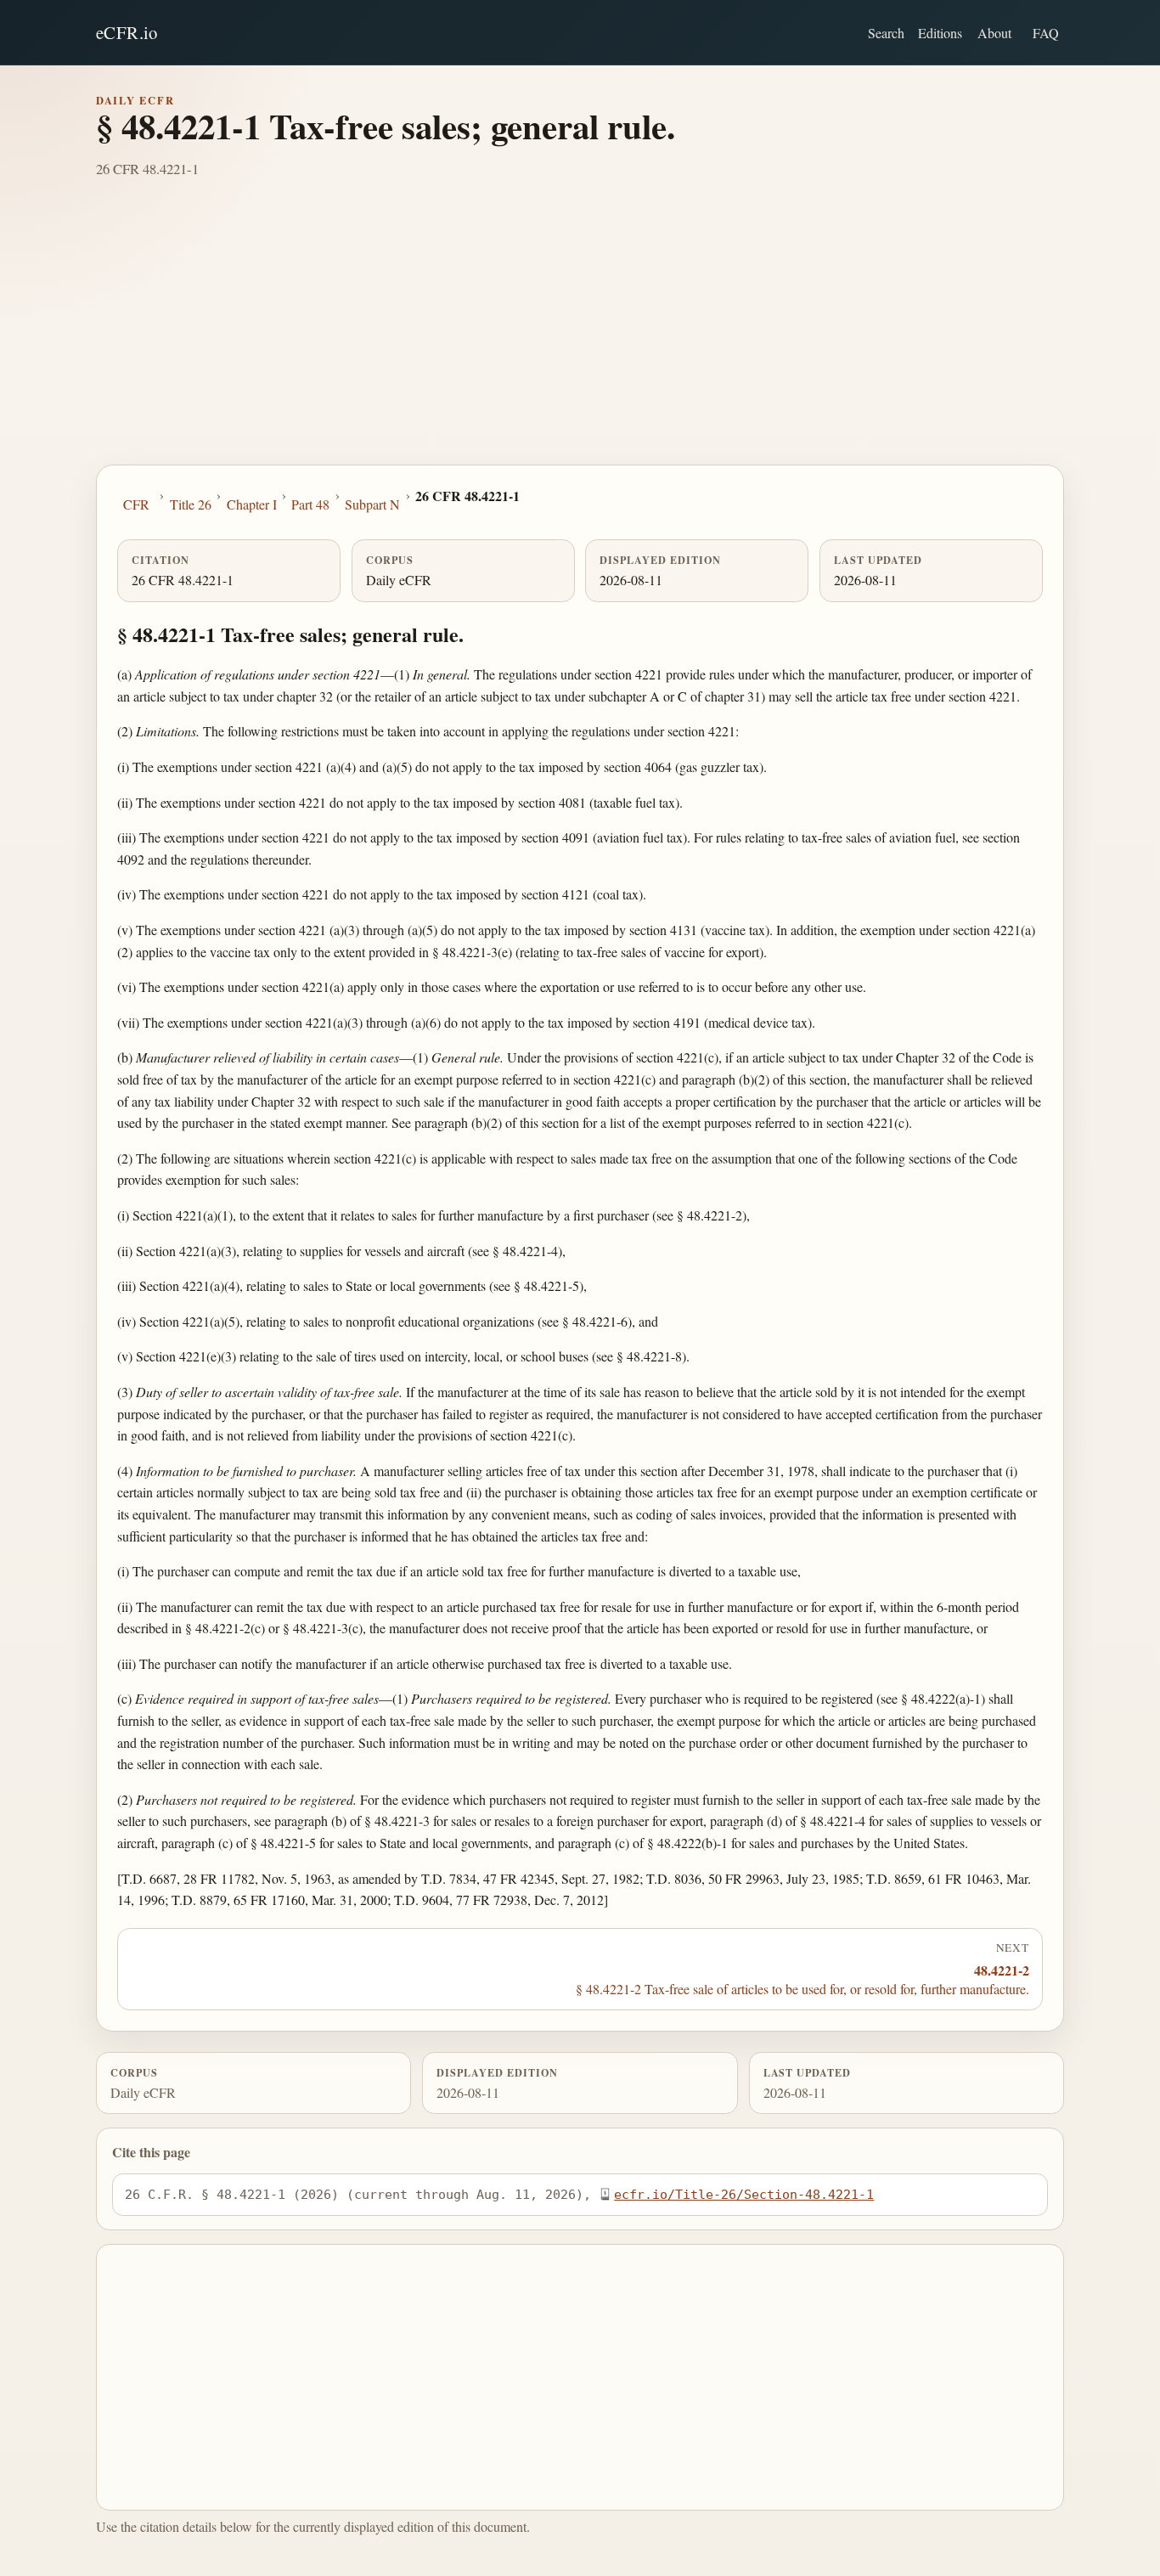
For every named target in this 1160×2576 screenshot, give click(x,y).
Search (886, 33)
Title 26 (191, 504)
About (994, 33)
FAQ (1046, 33)
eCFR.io (127, 32)
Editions (940, 33)
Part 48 (310, 504)
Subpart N (372, 504)
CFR (136, 504)
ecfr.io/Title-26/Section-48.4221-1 (744, 2194)
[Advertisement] (580, 337)
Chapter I (252, 504)
